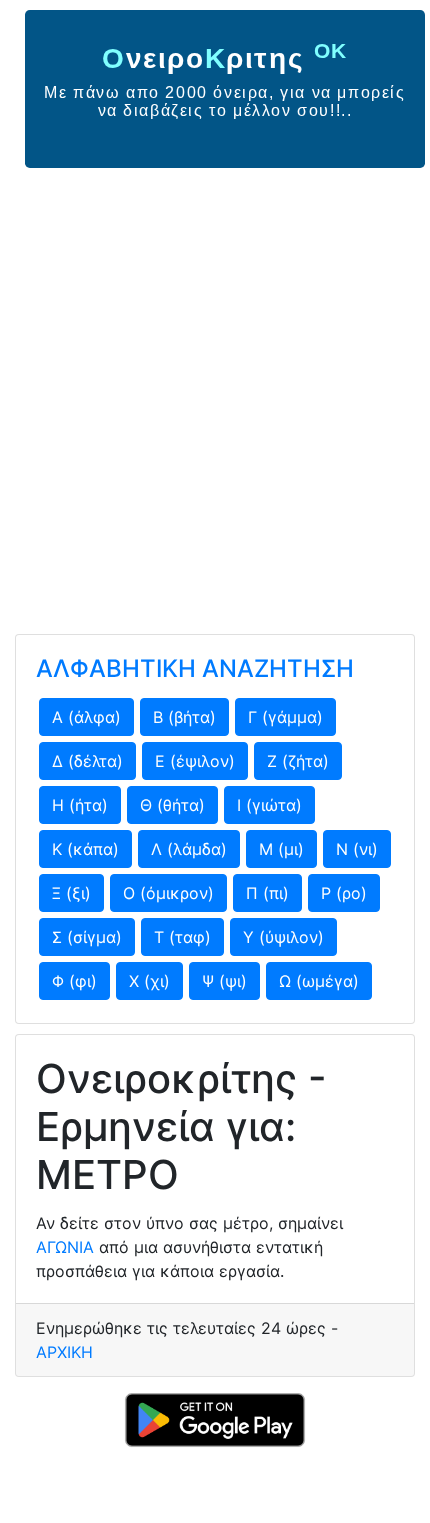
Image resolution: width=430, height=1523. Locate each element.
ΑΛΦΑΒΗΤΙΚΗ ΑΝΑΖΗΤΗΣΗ (195, 668)
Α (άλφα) (86, 717)
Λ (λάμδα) (189, 849)
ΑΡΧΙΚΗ (64, 1352)
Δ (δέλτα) (87, 761)
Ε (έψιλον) (195, 761)
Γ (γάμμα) (285, 717)
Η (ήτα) (80, 805)
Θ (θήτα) (172, 805)
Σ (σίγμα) (87, 937)
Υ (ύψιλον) (283, 937)
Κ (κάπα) (85, 849)
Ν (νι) (357, 849)
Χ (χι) (149, 981)
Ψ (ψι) (224, 981)
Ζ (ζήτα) (298, 761)
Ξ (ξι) (71, 893)
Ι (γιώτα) (269, 805)
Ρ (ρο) (344, 893)
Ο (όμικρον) (168, 893)
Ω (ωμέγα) (319, 981)
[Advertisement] (215, 393)
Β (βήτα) (184, 717)
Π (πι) (267, 893)
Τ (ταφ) (182, 937)
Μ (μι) (281, 849)
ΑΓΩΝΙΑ (65, 1247)
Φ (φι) (74, 981)
